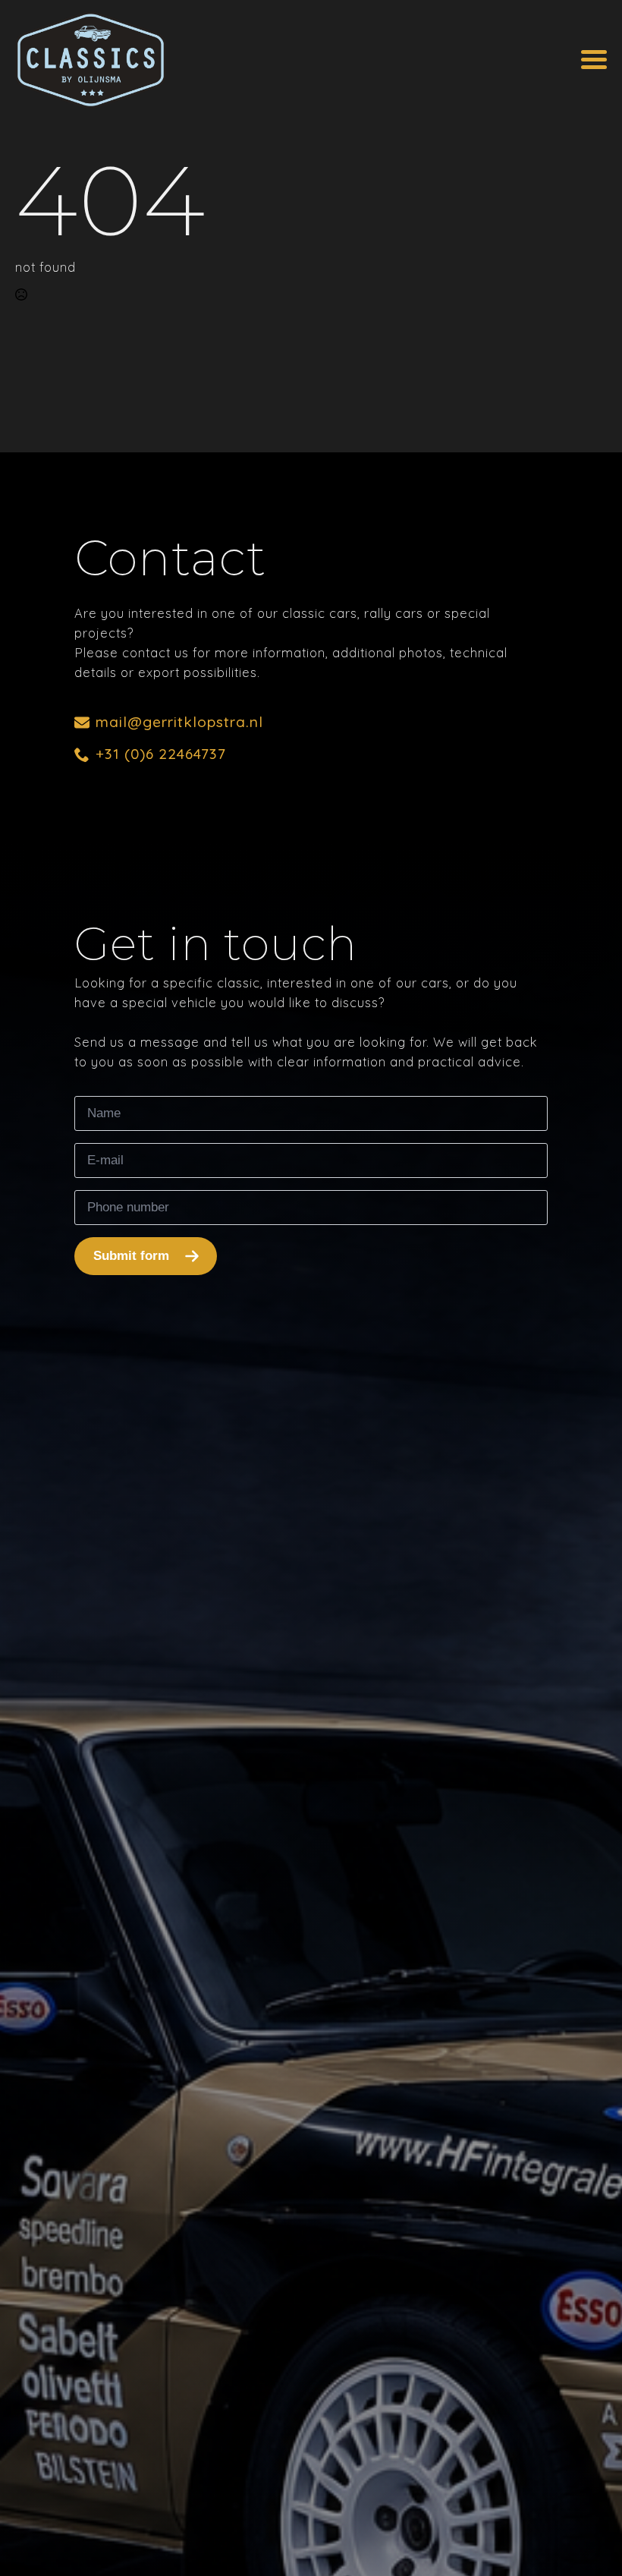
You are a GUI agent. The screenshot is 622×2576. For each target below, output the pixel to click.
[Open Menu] (594, 60)
